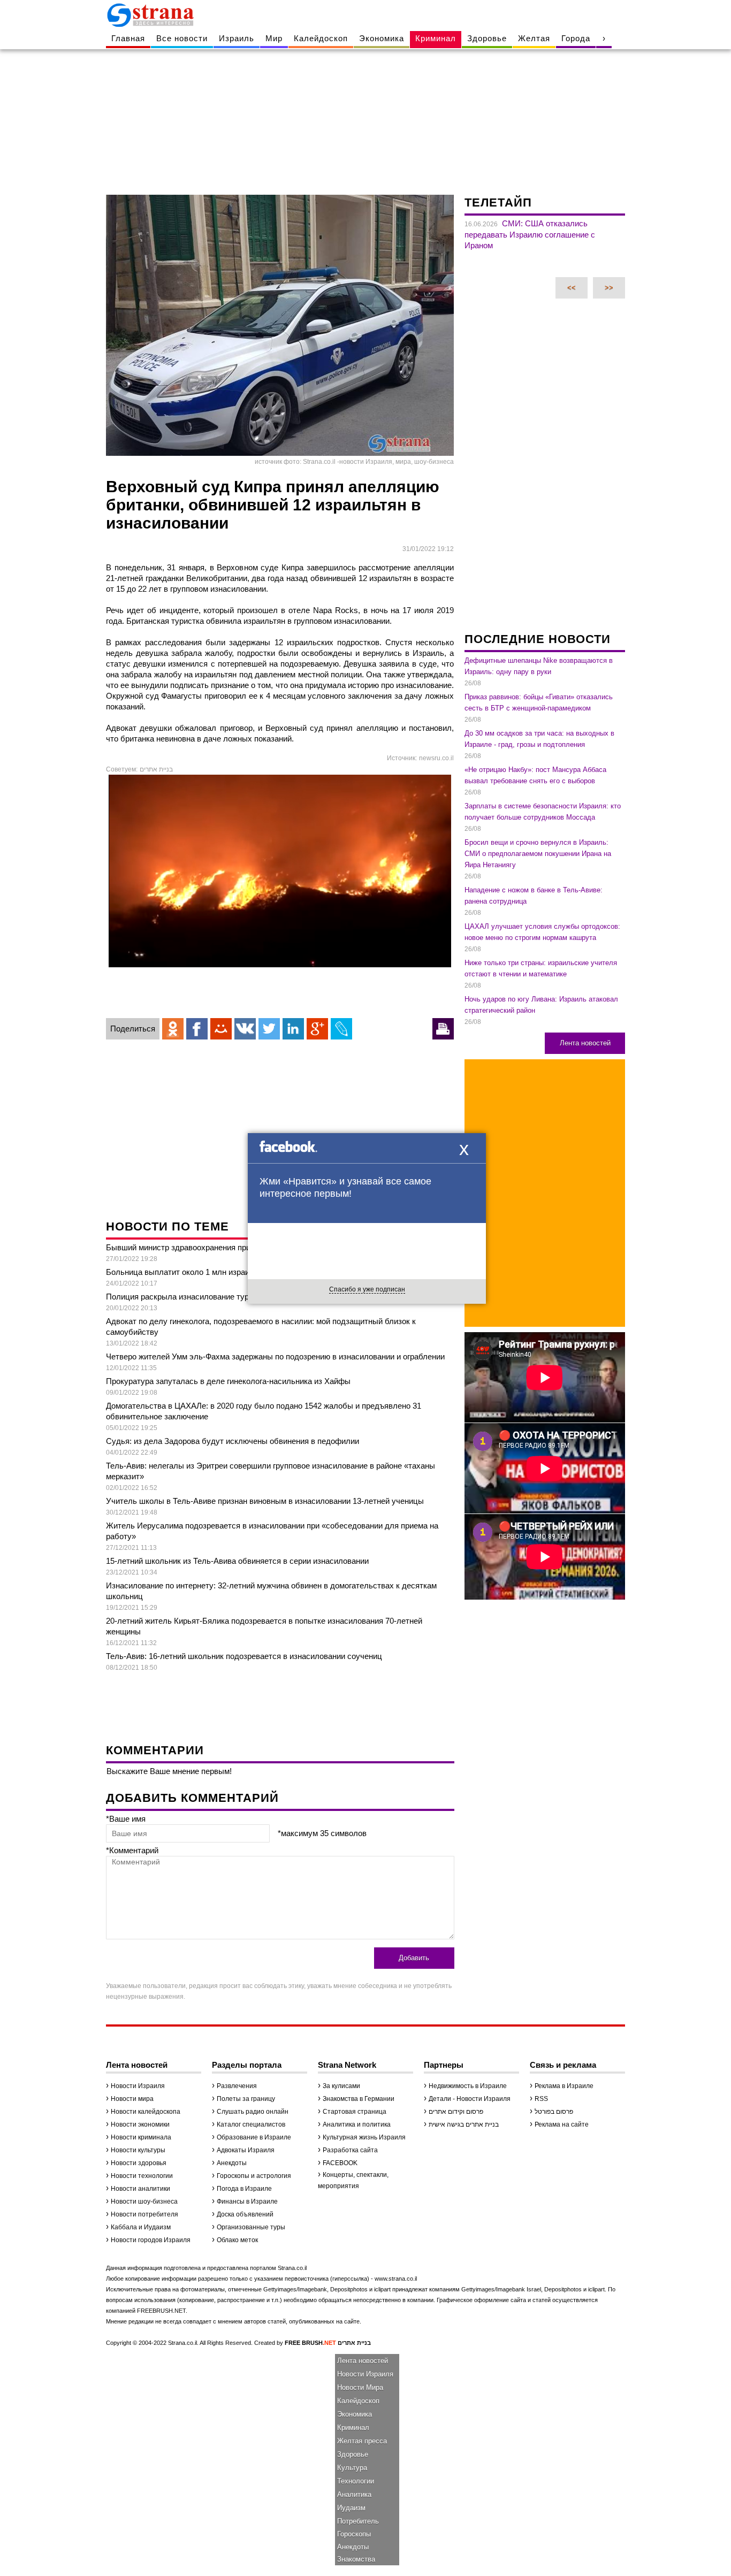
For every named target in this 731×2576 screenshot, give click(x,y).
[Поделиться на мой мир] (221, 1029)
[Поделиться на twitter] (269, 1029)
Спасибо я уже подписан (367, 1289)
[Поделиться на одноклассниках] (173, 1029)
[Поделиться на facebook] (197, 1029)
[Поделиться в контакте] (245, 1029)
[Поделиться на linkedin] (293, 1029)
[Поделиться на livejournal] (341, 1029)
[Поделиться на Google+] (317, 1029)
